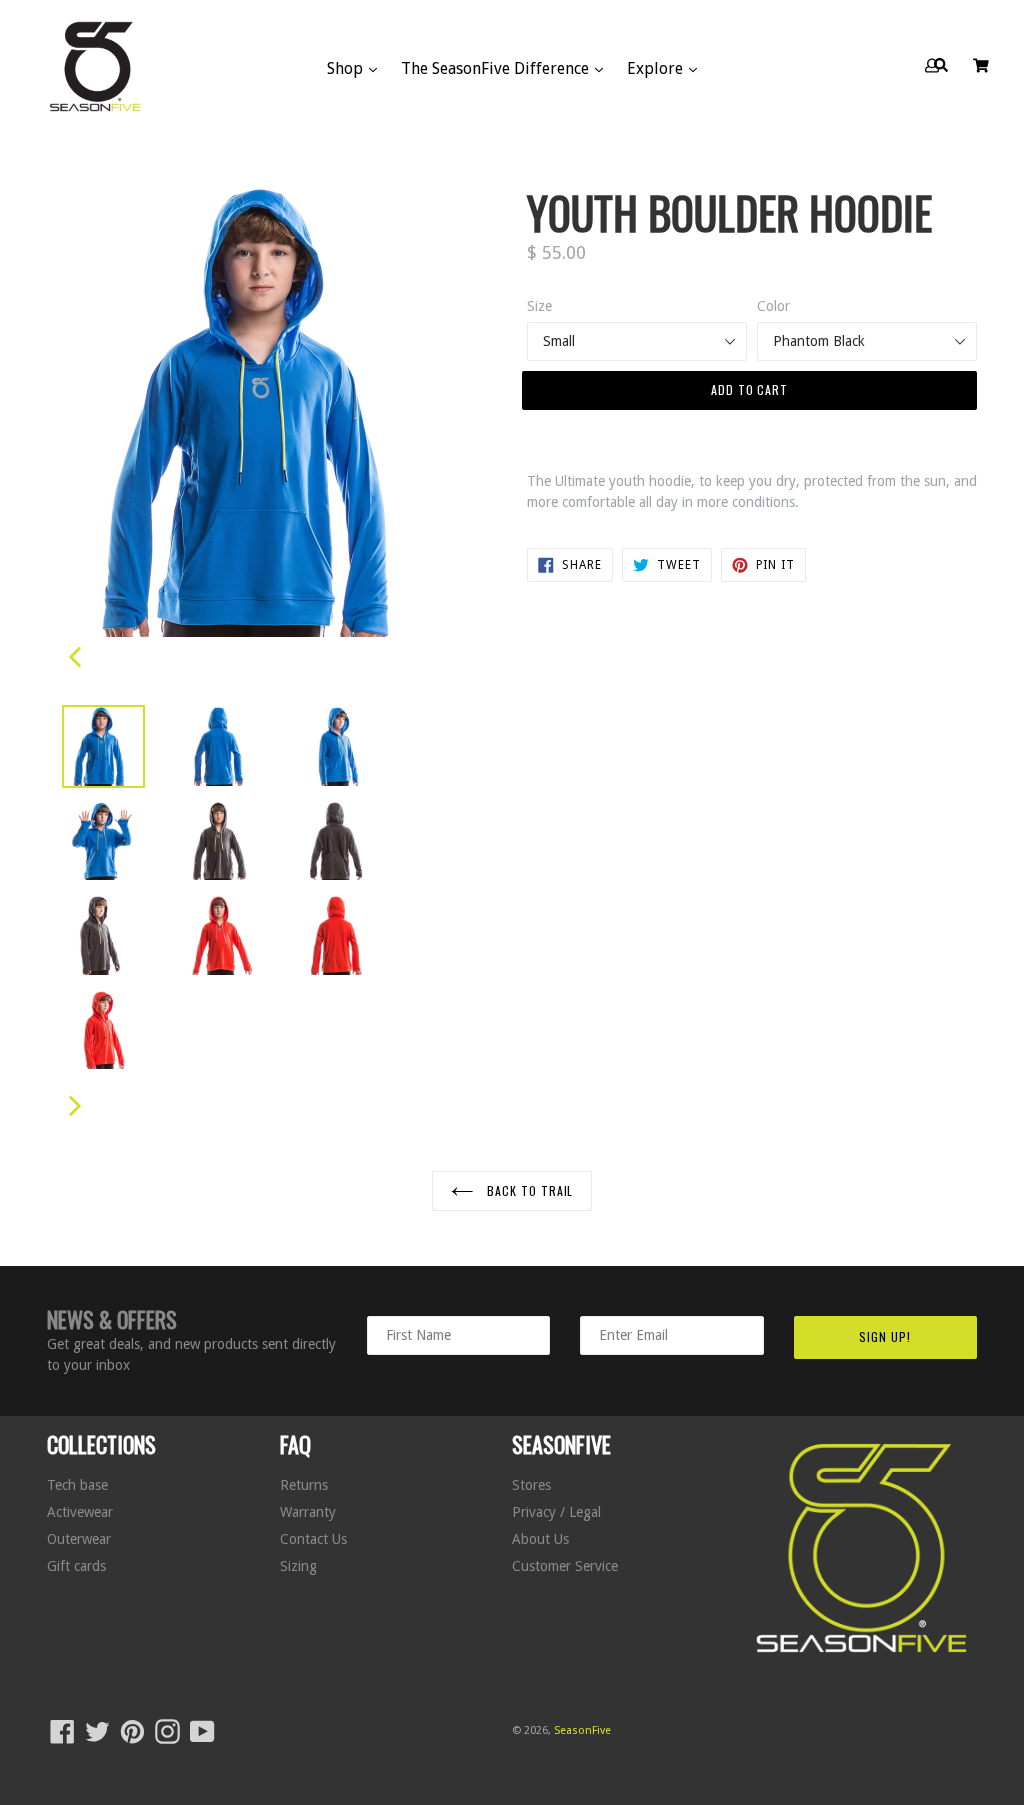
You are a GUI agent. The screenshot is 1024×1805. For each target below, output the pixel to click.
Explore (657, 68)
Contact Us (313, 1539)
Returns (304, 1485)
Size (539, 306)
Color (773, 306)
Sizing (298, 1566)
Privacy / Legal (556, 1512)
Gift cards (76, 1566)
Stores (531, 1485)
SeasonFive (582, 1730)
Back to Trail (528, 1190)
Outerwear (79, 1539)
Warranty (308, 1512)
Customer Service (565, 1566)
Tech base (77, 1485)
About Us (540, 1539)
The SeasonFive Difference (497, 68)
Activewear (80, 1512)
